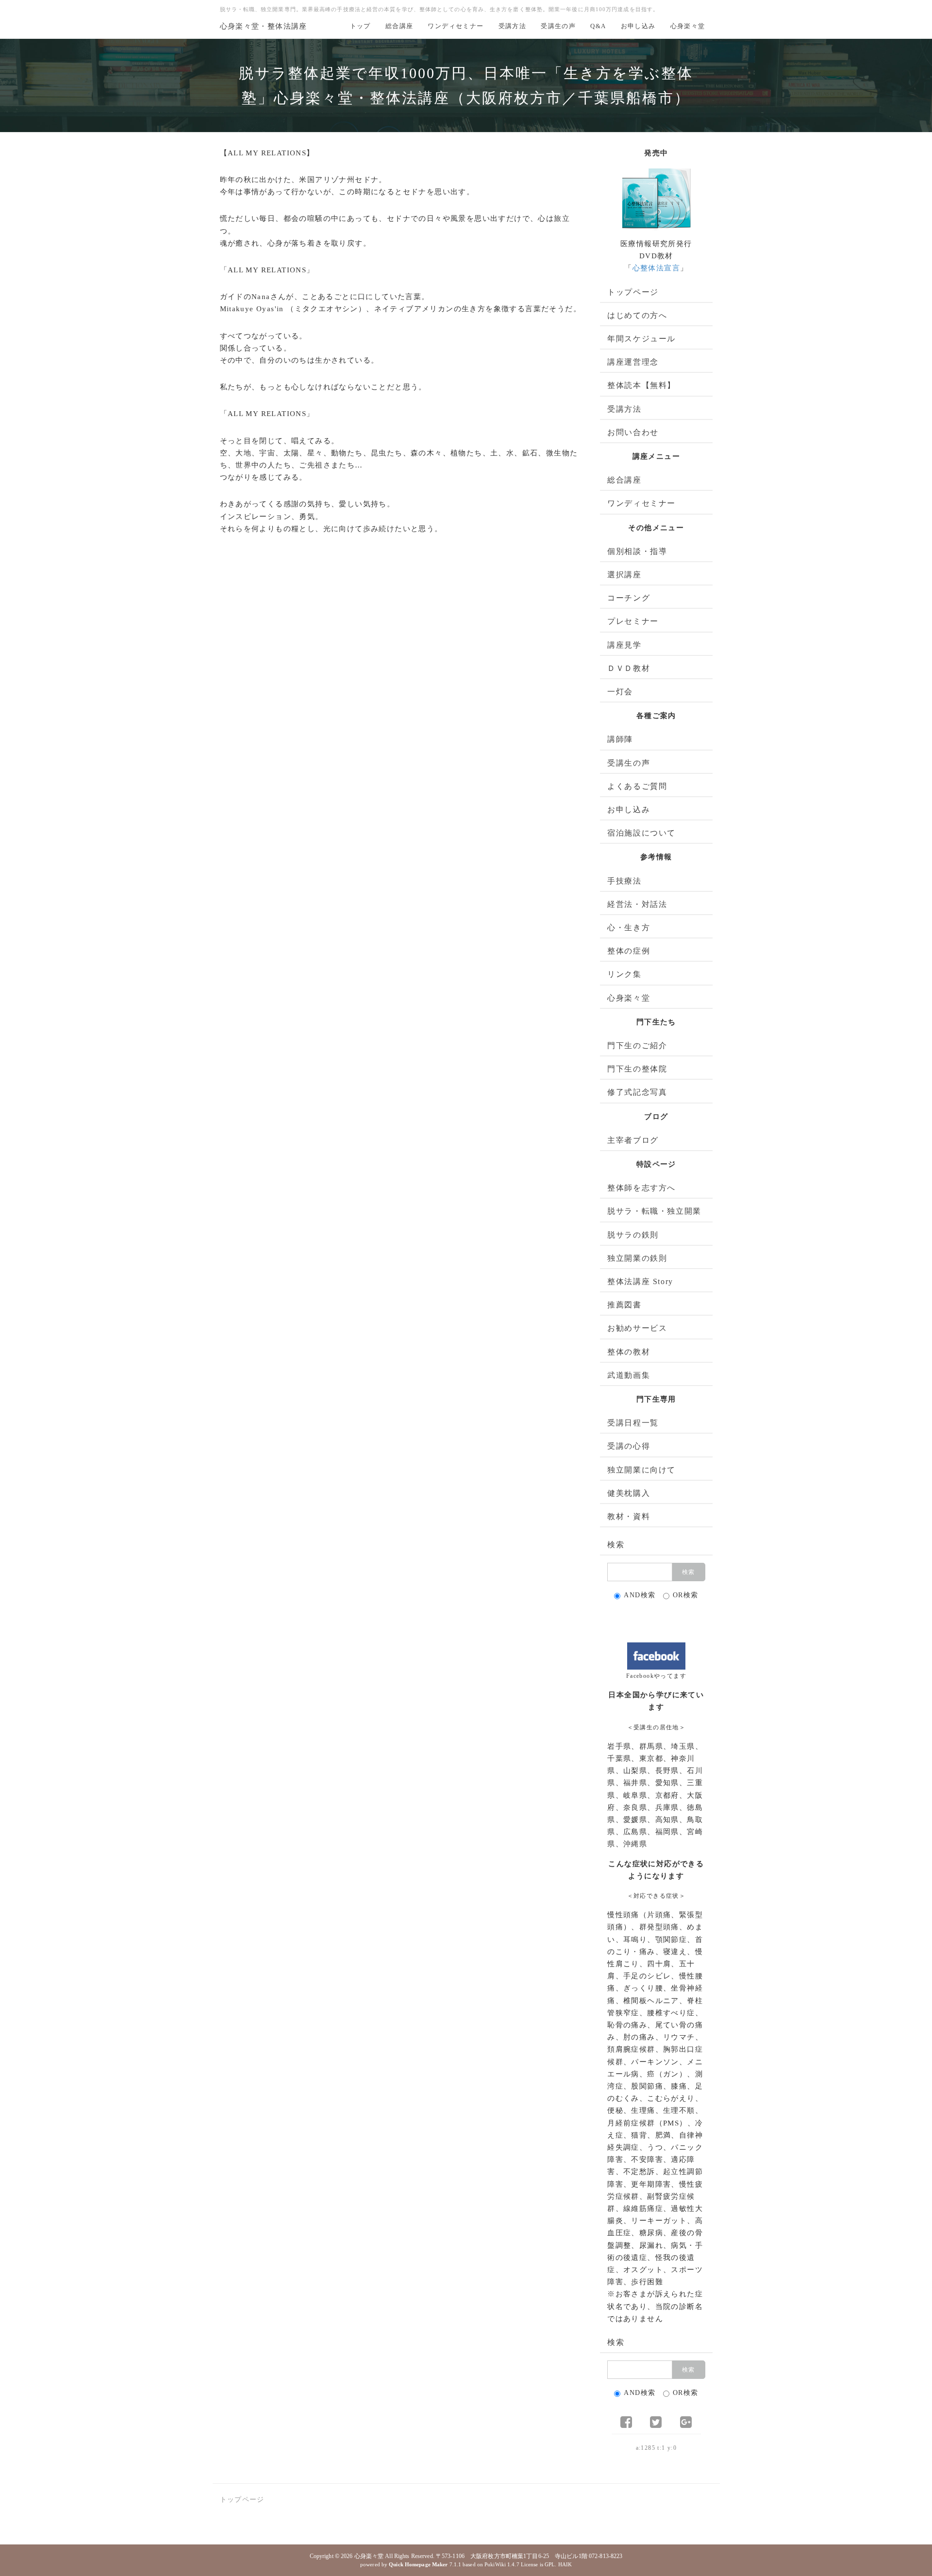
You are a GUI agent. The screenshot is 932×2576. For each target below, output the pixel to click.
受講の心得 (629, 1446)
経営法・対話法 (637, 904)
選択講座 (624, 575)
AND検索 (640, 1595)
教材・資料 (629, 1516)
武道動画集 (629, 1375)
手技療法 (624, 881)
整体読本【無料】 (641, 385)
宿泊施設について (641, 833)
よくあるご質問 (637, 786)
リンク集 (624, 974)
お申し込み (638, 26)
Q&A (598, 26)
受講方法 (513, 26)
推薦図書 (624, 1305)
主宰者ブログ (633, 1140)
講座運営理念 (633, 362)
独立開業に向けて (641, 1470)
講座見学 (624, 645)
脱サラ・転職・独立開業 (654, 1211)
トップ (360, 26)
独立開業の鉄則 (637, 1258)
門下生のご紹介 (637, 1045)
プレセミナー (633, 621)
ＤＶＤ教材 (629, 668)
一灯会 (620, 692)
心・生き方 (629, 928)
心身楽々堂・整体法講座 (264, 26)
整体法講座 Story (640, 1281)
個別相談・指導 (637, 551)
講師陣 (620, 739)
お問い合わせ (633, 432)
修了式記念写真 (637, 1092)
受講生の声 (558, 26)
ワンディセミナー (456, 26)
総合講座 (399, 26)
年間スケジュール (641, 339)
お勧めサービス (637, 1328)
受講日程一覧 (633, 1423)
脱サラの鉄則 (633, 1235)
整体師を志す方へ (641, 1188)
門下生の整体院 (637, 1069)
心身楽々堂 (688, 26)
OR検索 (686, 1595)
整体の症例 (629, 951)
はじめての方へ (637, 315)
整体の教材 (629, 1352)
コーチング (629, 598)
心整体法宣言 (656, 268)
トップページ (633, 292)
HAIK (565, 2564)
